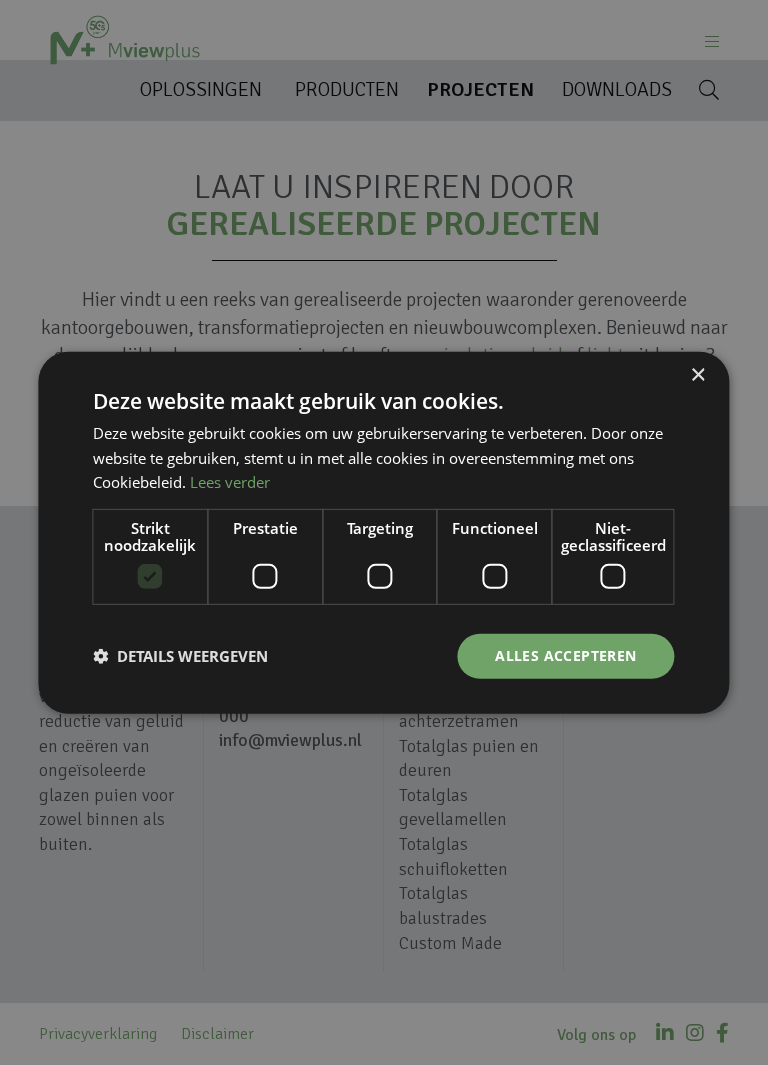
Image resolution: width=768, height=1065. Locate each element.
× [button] (697, 374)
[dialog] (384, 532)
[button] (180, 656)
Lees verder (230, 482)
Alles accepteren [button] (565, 655)
